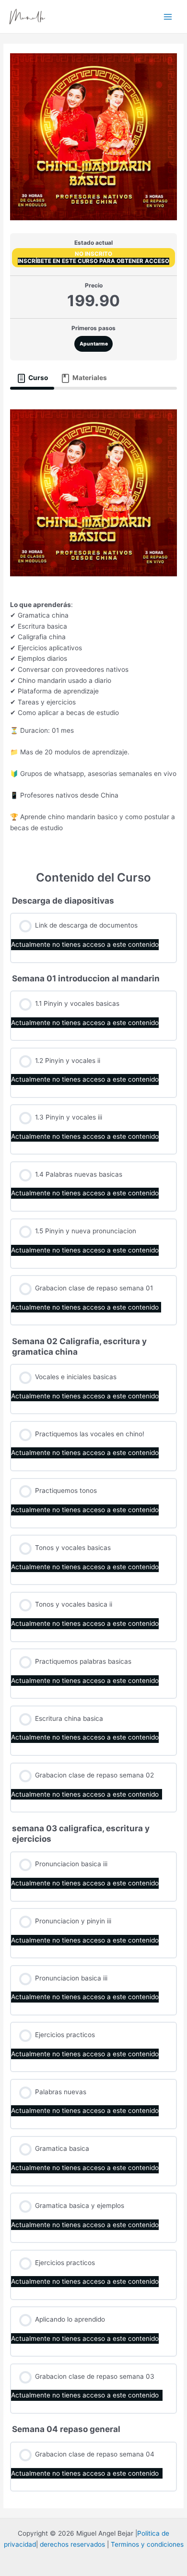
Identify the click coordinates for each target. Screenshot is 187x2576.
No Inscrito (93, 254)
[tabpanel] (93, 623)
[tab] (32, 378)
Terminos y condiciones (147, 2544)
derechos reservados (72, 2544)
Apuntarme (94, 344)
